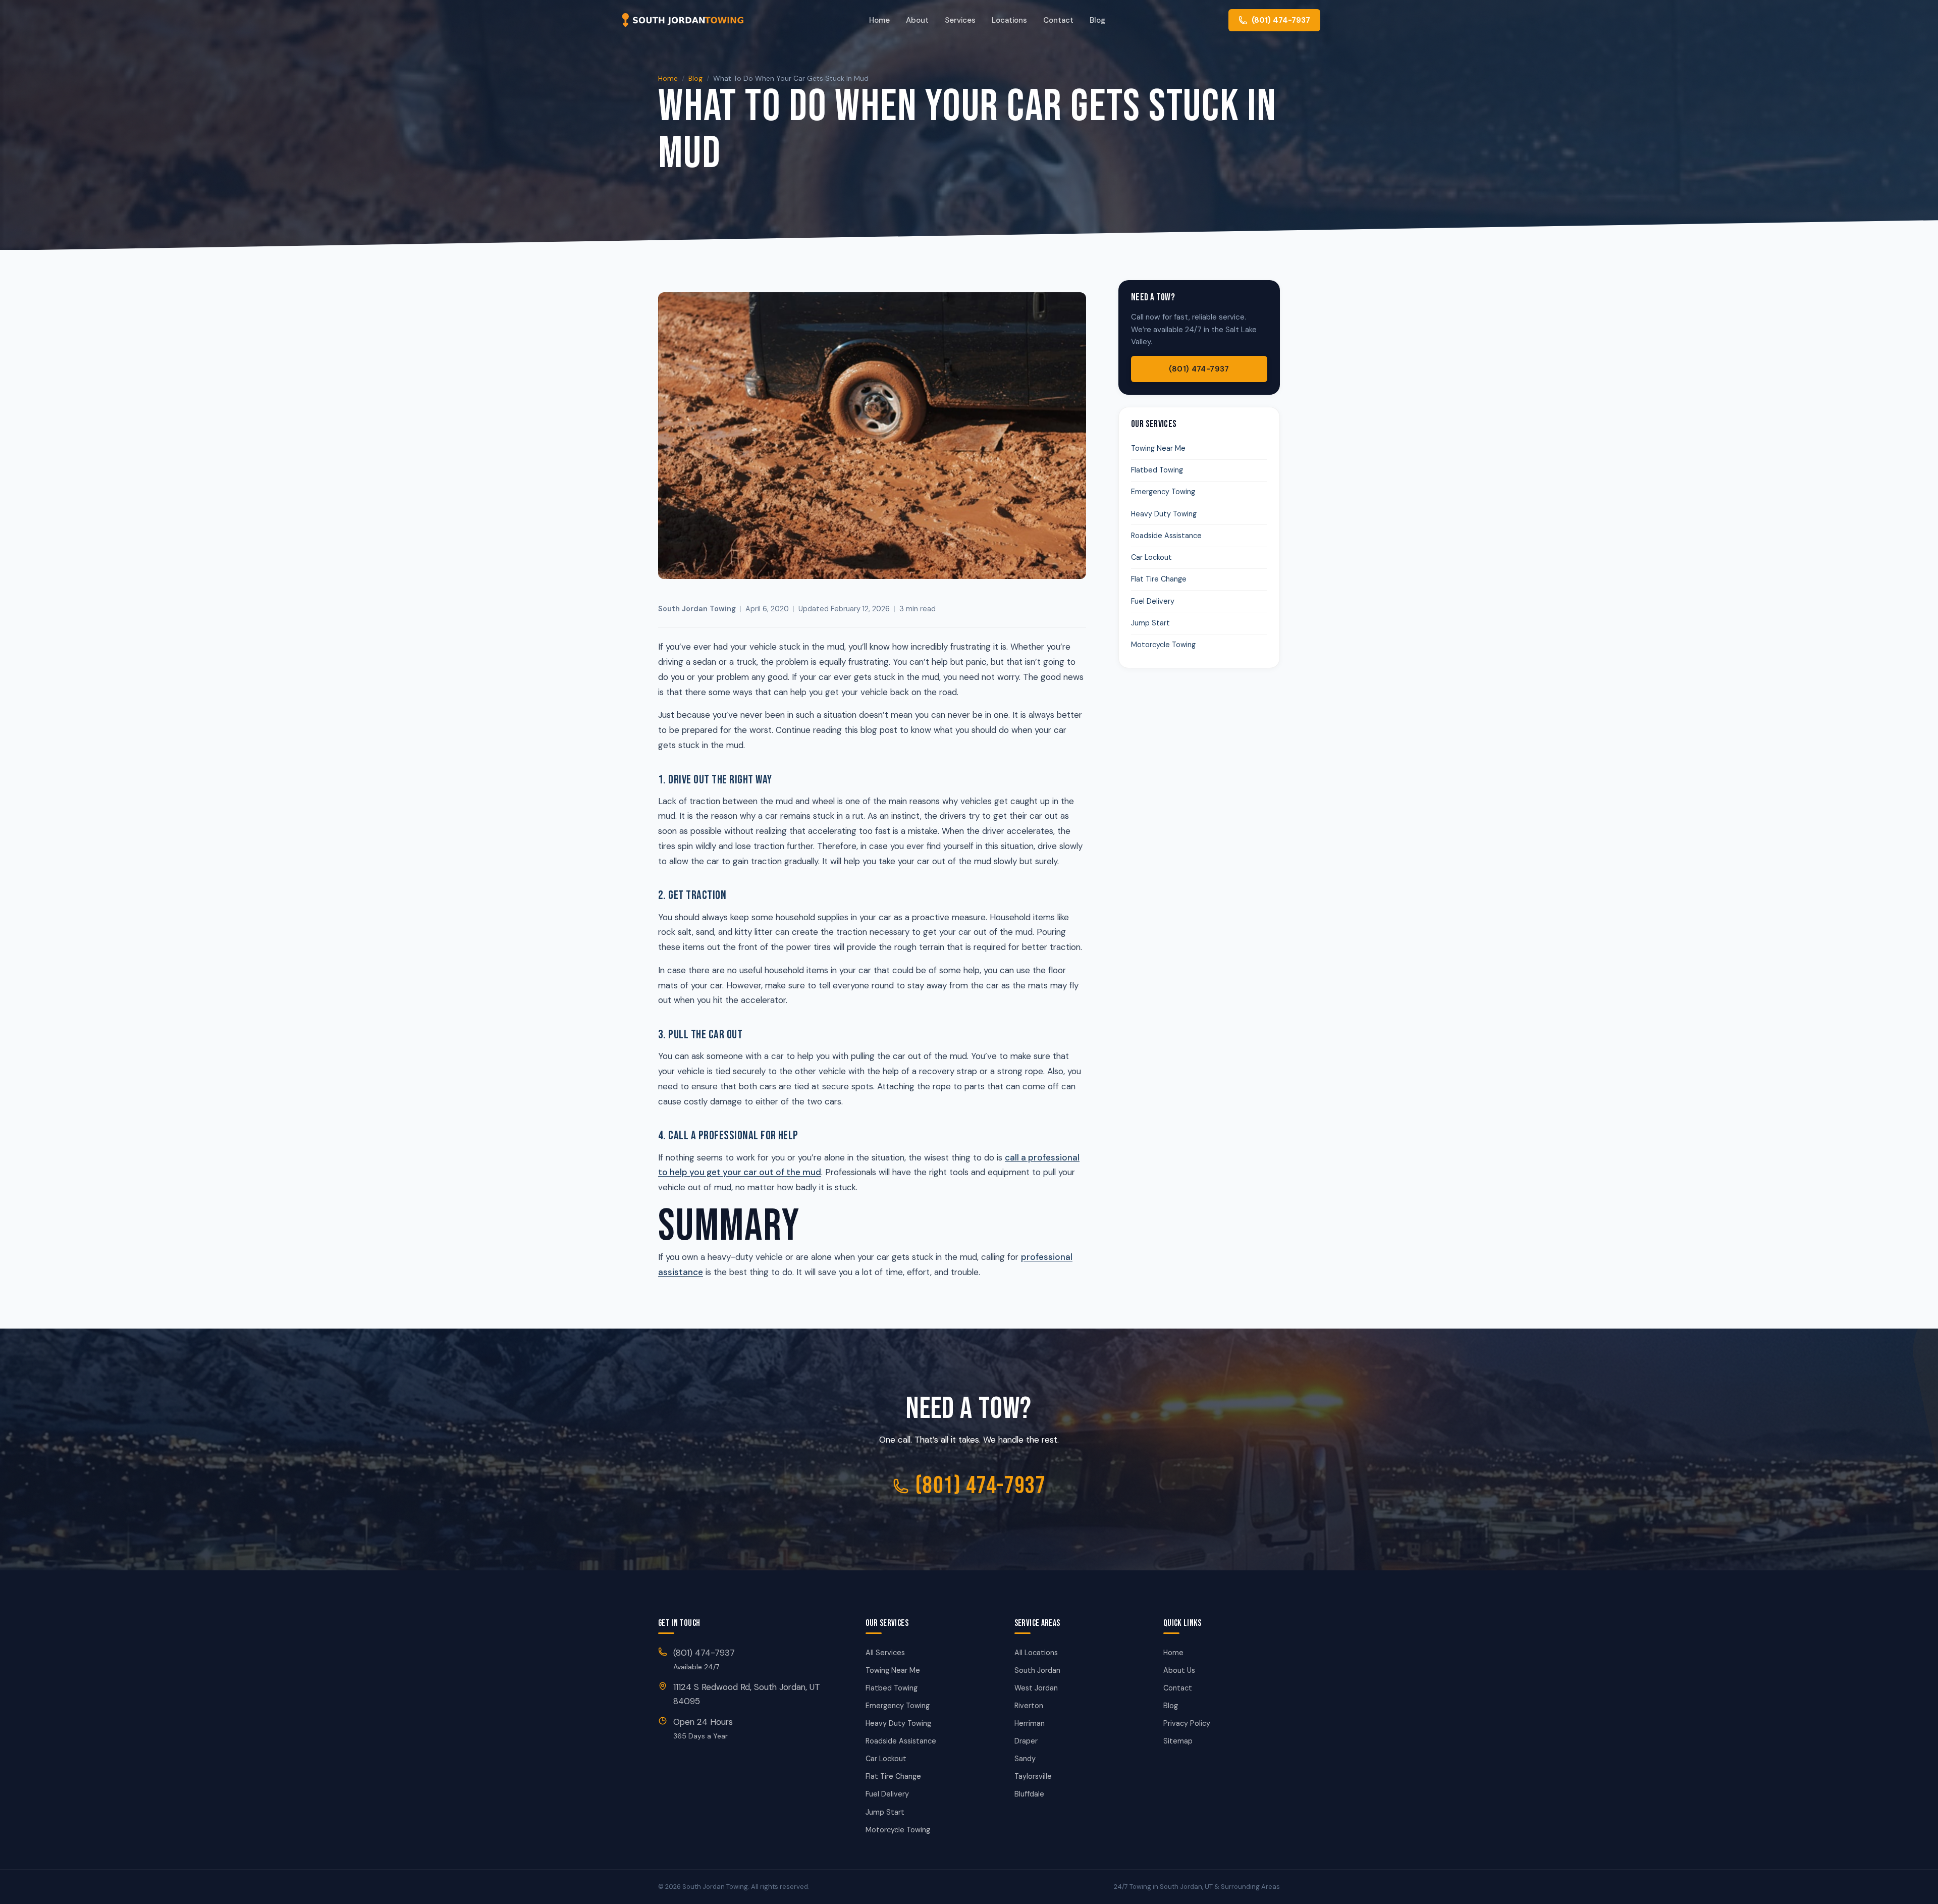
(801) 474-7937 (1199, 369)
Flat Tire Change (1159, 579)
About (917, 20)
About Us (1179, 1670)
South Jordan (1037, 1670)
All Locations (1036, 1653)
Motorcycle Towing (1163, 645)
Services (960, 20)
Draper (1026, 1741)
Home (879, 20)
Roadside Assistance (1166, 536)
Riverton (1029, 1706)
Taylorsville (1033, 1776)
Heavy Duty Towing (1164, 514)
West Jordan (1036, 1688)
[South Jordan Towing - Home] (682, 20)
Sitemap (1178, 1741)
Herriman (1030, 1723)
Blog (1097, 20)
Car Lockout (1151, 557)
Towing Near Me (1158, 448)
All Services (885, 1653)
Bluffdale (1029, 1794)
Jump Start (1150, 623)
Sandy (1025, 1759)
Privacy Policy (1187, 1723)
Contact (1058, 20)
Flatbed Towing (1157, 470)
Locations (1009, 20)
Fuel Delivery (1153, 601)
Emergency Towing (1163, 492)
